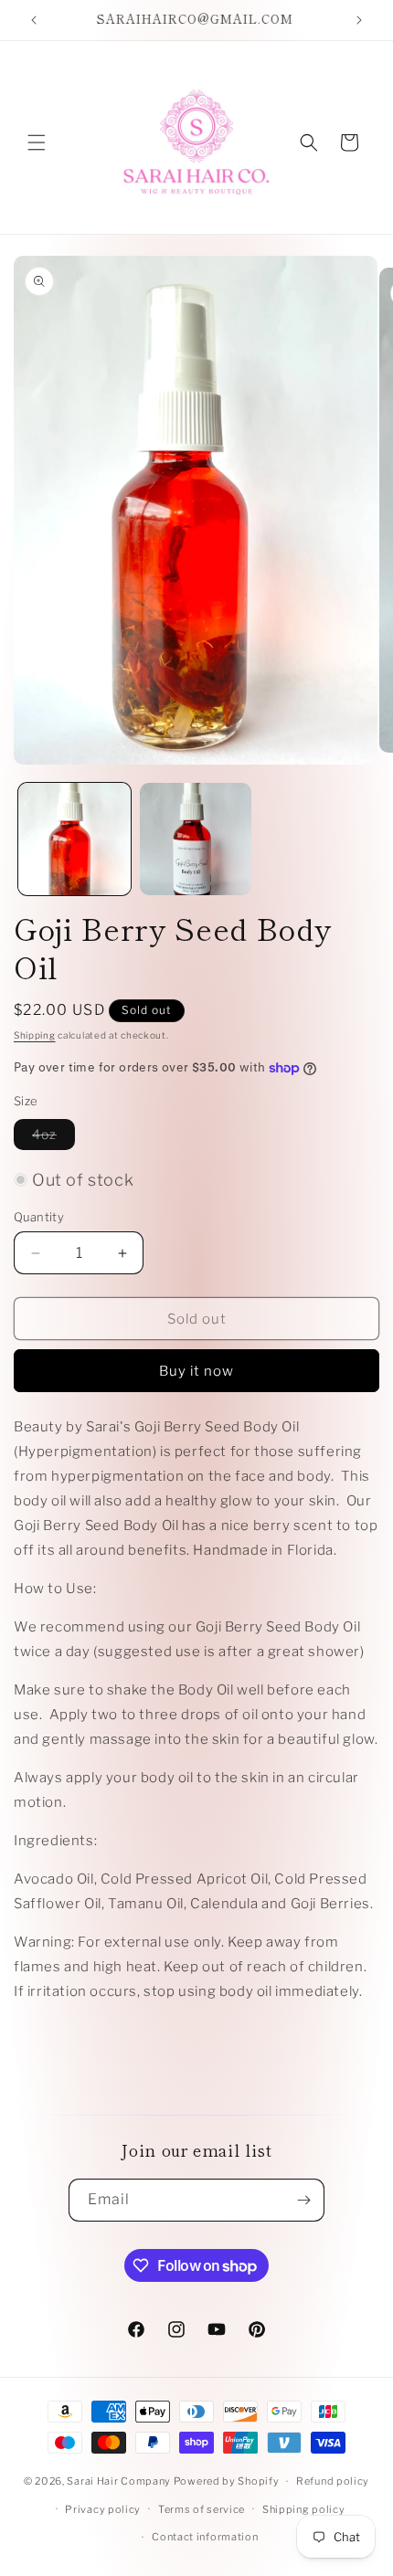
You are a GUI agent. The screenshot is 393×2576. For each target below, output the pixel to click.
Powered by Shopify (227, 2481)
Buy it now (196, 1371)
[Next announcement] (359, 20)
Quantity (39, 1217)
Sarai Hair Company (119, 2481)
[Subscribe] (303, 2200)
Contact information (205, 2537)
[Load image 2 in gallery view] (196, 839)
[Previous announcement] (34, 20)
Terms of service (202, 2509)
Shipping (35, 1035)
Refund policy (333, 2481)
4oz (53, 1138)
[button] (37, 143)
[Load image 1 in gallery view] (74, 839)
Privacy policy (103, 2509)
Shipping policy (304, 2509)
